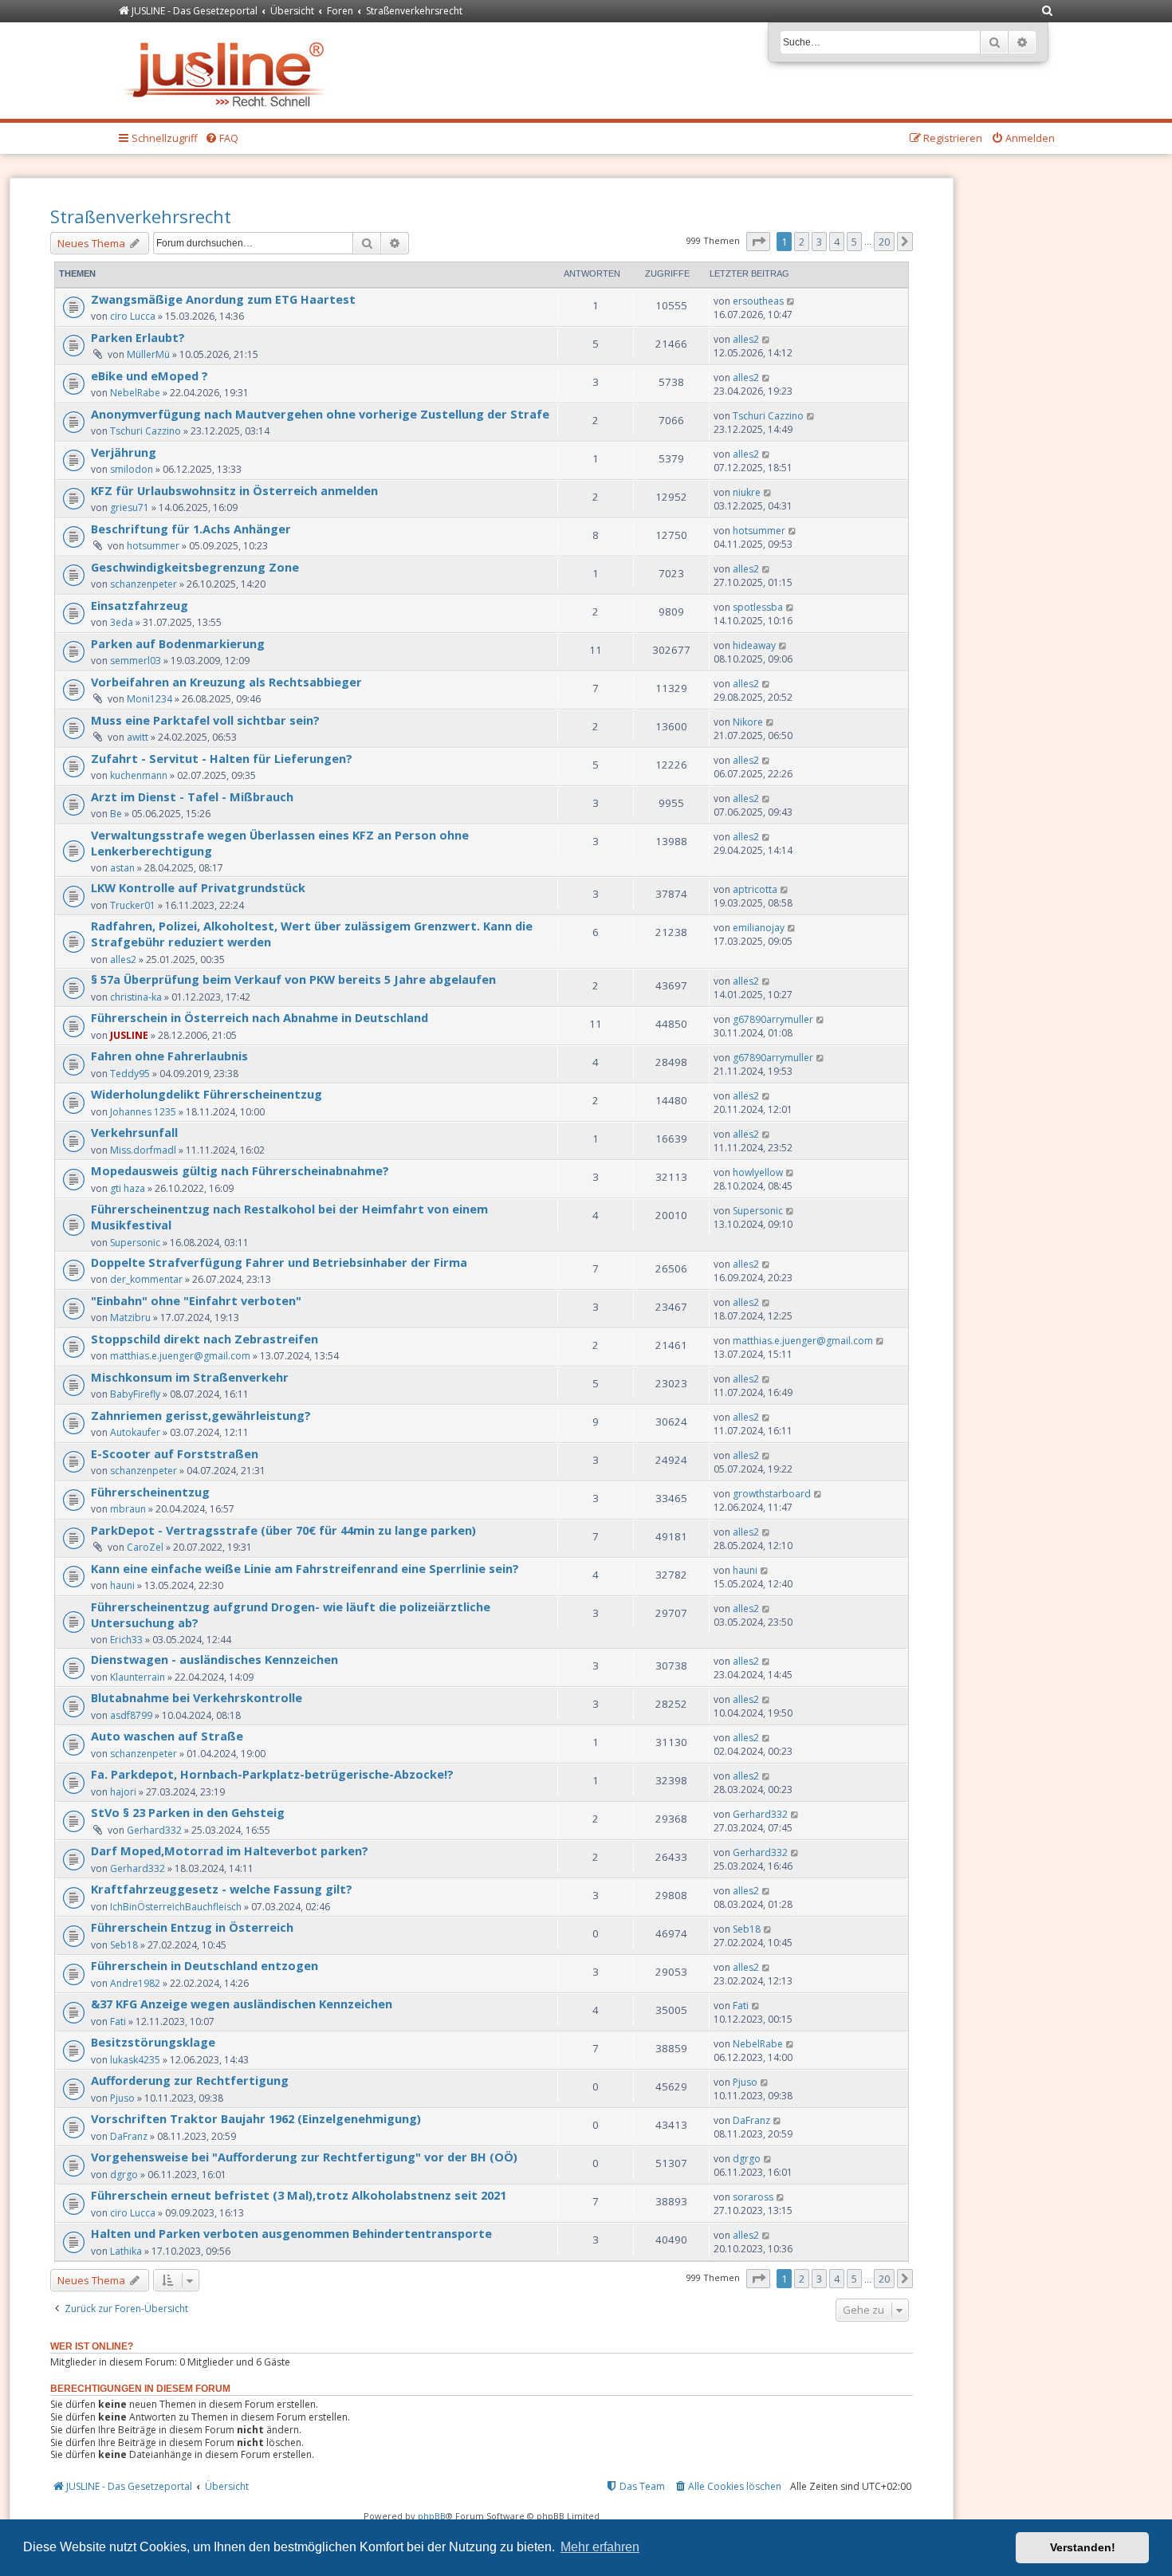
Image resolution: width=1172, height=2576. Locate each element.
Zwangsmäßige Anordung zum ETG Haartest (223, 299)
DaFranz (129, 2136)
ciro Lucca (133, 316)
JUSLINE (129, 1035)
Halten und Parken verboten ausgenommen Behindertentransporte (291, 2233)
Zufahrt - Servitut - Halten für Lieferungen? (222, 758)
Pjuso (122, 2098)
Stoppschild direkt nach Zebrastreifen (205, 1339)
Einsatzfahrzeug (140, 605)
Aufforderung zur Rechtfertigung (190, 2080)
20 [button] (884, 242)
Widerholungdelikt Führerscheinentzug (206, 1094)
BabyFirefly (135, 1394)
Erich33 (126, 1640)
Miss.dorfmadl (143, 1150)
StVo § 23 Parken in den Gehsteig (188, 1812)
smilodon (132, 469)
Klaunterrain (138, 1677)
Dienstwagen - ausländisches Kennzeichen (214, 1659)
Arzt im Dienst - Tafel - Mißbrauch (192, 796)
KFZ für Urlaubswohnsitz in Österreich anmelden (234, 490)
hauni (122, 1585)
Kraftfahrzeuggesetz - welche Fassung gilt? (222, 1889)
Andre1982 (135, 1983)
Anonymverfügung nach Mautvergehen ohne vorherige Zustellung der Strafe (320, 414)
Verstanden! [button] (1083, 2547)
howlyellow (758, 1172)
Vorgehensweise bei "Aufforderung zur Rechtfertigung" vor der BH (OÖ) (304, 2157)
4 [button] (837, 242)
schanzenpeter (144, 584)
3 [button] (819, 242)
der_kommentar (146, 1279)
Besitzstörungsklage (153, 2042)
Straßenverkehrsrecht (141, 216)
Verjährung (124, 452)
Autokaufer (135, 1432)
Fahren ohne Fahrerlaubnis (169, 1056)
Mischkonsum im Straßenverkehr (190, 1377)
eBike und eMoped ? (149, 376)
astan (122, 868)
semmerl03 (136, 661)
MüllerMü (148, 354)
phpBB (432, 2516)
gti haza (128, 1188)
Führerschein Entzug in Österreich (192, 1927)
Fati (118, 2021)
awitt (138, 737)
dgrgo (124, 2175)
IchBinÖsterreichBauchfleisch (176, 1907)
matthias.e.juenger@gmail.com (180, 1356)
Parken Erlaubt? (138, 337)
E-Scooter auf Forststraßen (175, 1453)
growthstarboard (772, 1494)
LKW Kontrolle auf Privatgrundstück (198, 887)
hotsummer (153, 546)
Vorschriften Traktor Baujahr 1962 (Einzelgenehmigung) (256, 2118)
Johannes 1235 (143, 1112)
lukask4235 (135, 2060)
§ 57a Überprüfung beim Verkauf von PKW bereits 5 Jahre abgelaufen (293, 979)
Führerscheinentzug (150, 1492)
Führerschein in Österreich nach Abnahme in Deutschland (260, 1017)
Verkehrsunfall (134, 1132)
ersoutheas (758, 301)
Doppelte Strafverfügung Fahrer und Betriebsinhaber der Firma (279, 1262)
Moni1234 (149, 699)
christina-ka (136, 997)
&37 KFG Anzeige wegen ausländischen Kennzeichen (242, 2004)
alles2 (746, 339)
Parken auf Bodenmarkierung (178, 643)
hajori (123, 1792)
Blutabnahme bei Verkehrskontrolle (197, 1697)
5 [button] (854, 242)
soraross (753, 2197)
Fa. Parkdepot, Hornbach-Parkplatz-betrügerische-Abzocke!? (272, 1774)
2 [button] (802, 242)
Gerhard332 (154, 1830)
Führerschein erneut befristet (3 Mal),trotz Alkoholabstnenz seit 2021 (299, 2195)
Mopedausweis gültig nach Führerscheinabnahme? (240, 1170)
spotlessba (758, 607)
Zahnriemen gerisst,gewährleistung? (201, 1415)
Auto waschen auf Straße (167, 1736)
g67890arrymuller (773, 1019)
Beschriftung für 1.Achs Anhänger (191, 529)
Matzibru (130, 1317)
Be (116, 814)
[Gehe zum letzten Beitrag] (791, 301)
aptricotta (755, 889)
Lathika (126, 2251)
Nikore (748, 722)
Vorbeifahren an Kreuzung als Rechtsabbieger (226, 682)
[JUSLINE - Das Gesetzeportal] (228, 71)
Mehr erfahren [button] (600, 2547)
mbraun (128, 1509)
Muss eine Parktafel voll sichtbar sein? (205, 720)
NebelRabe (135, 393)
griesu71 (130, 507)
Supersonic (135, 1243)
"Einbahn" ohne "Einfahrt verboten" (196, 1300)
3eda (122, 622)
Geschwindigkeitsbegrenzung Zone (195, 567)
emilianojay (759, 928)
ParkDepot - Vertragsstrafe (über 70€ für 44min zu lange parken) (283, 1530)
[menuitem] (1048, 12)
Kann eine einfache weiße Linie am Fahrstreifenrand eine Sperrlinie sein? (305, 1568)
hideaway (754, 645)
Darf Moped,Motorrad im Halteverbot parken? (230, 1850)
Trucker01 (133, 905)
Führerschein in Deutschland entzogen (205, 1965)
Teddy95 (130, 1074)
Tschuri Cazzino (146, 431)
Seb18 (124, 1945)
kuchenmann (139, 775)
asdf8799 (131, 1715)
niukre (747, 492)
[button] (758, 242)
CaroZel (145, 1547)
